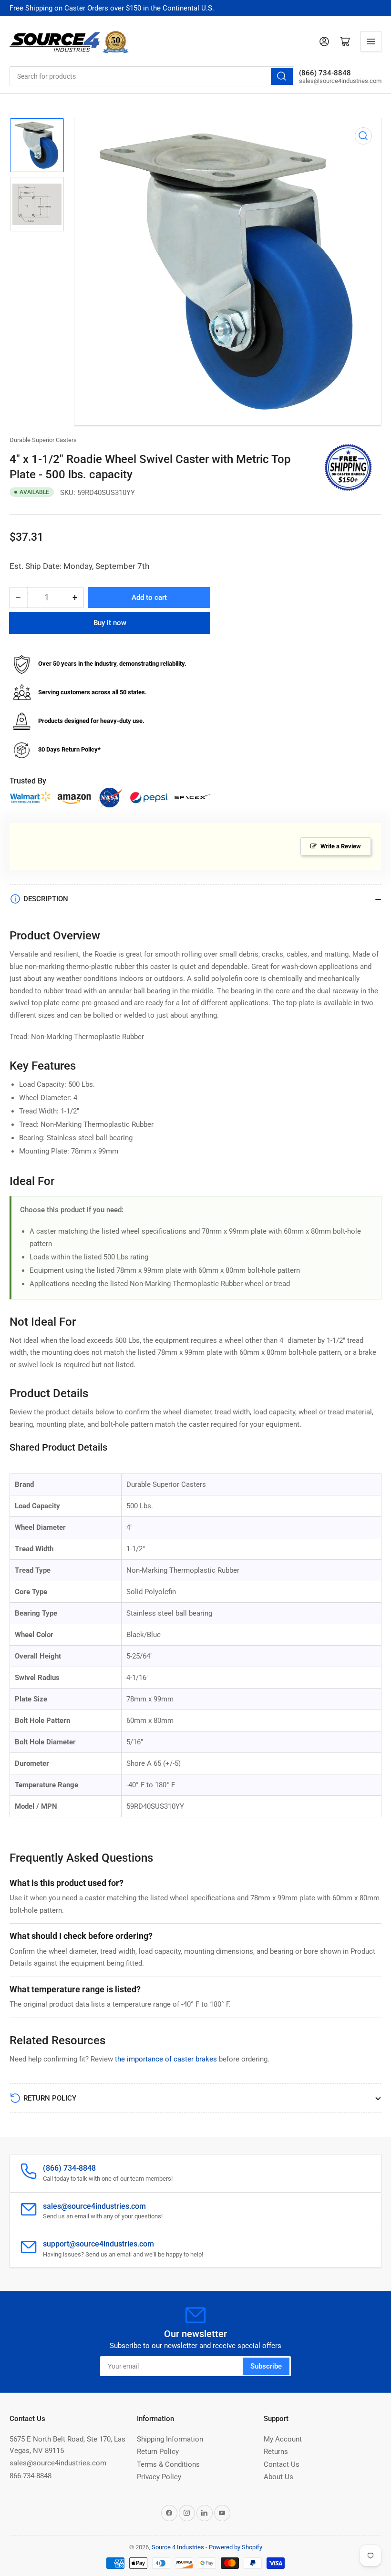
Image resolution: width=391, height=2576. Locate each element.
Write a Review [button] (341, 846)
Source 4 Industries (178, 2547)
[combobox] (152, 76)
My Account (283, 2439)
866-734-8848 (31, 2476)
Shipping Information (170, 2439)
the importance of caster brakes (166, 2059)
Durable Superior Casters (43, 440)
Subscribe (266, 2366)
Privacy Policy (159, 2477)
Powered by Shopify (236, 2547)
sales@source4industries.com (58, 2463)
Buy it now (110, 623)
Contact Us (282, 2464)
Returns (276, 2452)
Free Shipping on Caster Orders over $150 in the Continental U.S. (112, 8)
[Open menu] (371, 41)
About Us (278, 2477)
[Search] (282, 76)
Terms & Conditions (168, 2464)
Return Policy (158, 2452)
